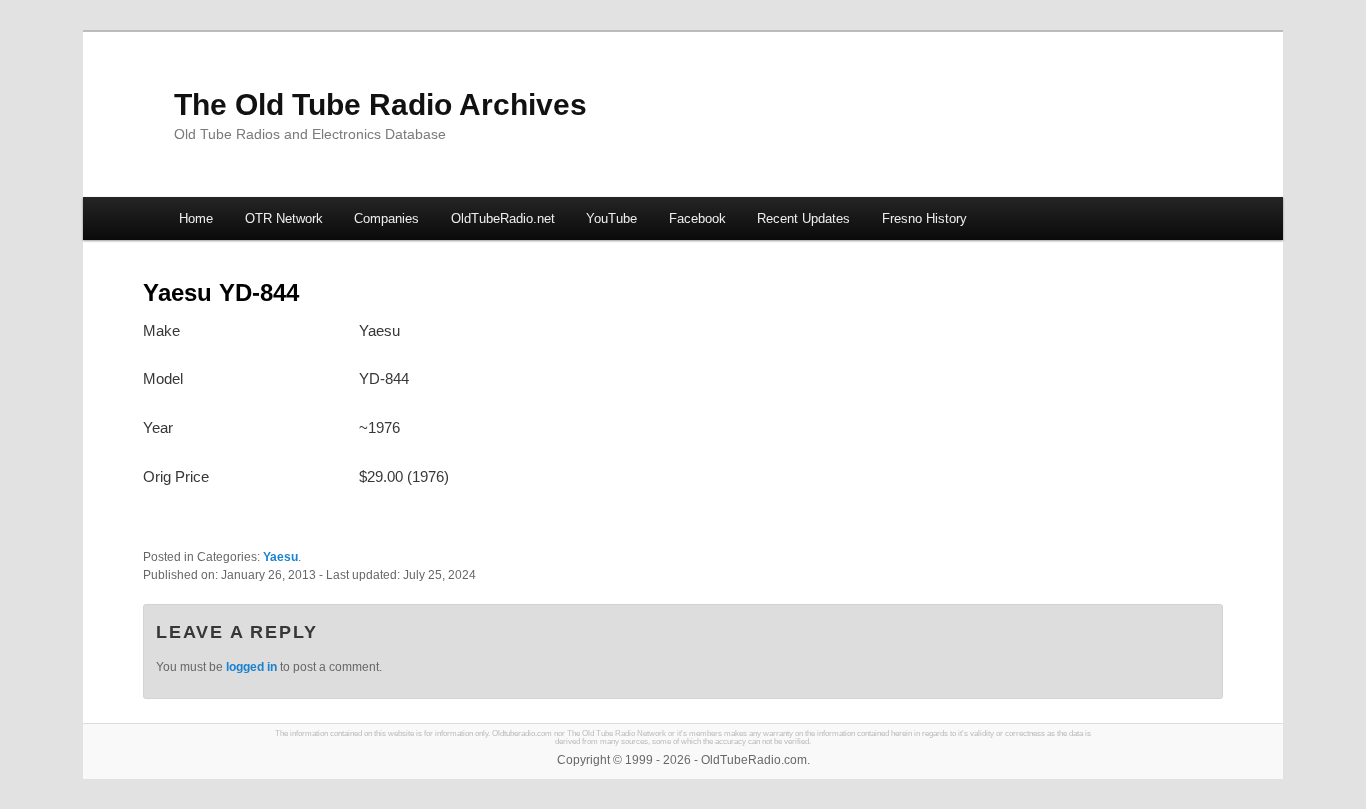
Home (196, 218)
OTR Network (284, 218)
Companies (386, 218)
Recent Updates (803, 218)
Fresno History (924, 218)
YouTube (611, 218)
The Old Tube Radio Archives (380, 104)
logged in (251, 667)
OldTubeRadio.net (503, 218)
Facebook (697, 218)
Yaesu (280, 557)
